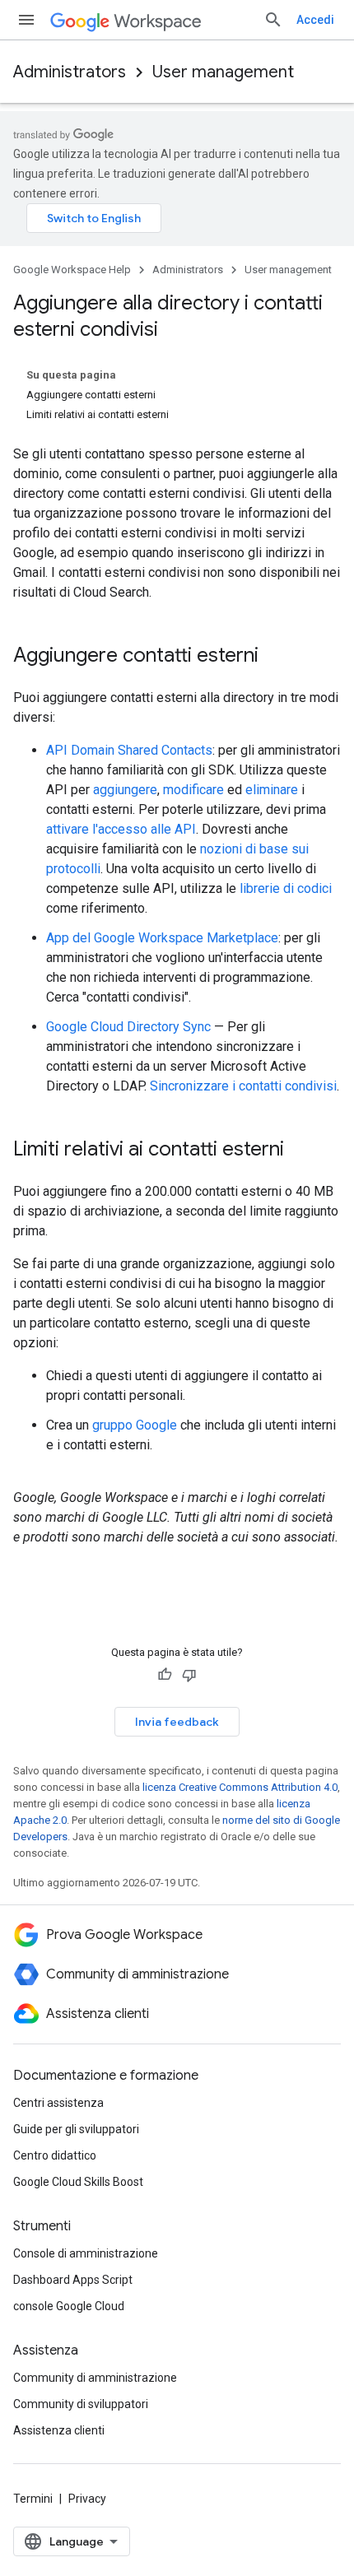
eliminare (272, 790)
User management (223, 72)
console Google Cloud (69, 2306)
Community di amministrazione (95, 2378)
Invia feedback (177, 1722)
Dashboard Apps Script (73, 2280)
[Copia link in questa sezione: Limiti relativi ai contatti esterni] (300, 1151)
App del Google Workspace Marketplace (162, 938)
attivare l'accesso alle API (121, 829)
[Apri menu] (26, 20)
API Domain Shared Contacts (129, 750)
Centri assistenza (58, 2103)
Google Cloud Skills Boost (78, 2182)
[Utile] (165, 1675)
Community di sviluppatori (81, 2404)
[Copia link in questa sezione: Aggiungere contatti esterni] (275, 657)
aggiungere (125, 790)
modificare (193, 790)
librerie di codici (286, 888)
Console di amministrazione (86, 2253)
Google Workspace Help (72, 270)
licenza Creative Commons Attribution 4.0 (240, 1787)
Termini (33, 2499)
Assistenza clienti (59, 2430)
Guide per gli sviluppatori (76, 2129)
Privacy (87, 2499)
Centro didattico (55, 2155)
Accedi (315, 20)
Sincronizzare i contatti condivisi (243, 1086)
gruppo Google (135, 1425)
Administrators (70, 72)
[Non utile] (189, 1675)
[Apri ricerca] (273, 20)
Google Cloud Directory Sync (128, 1027)
